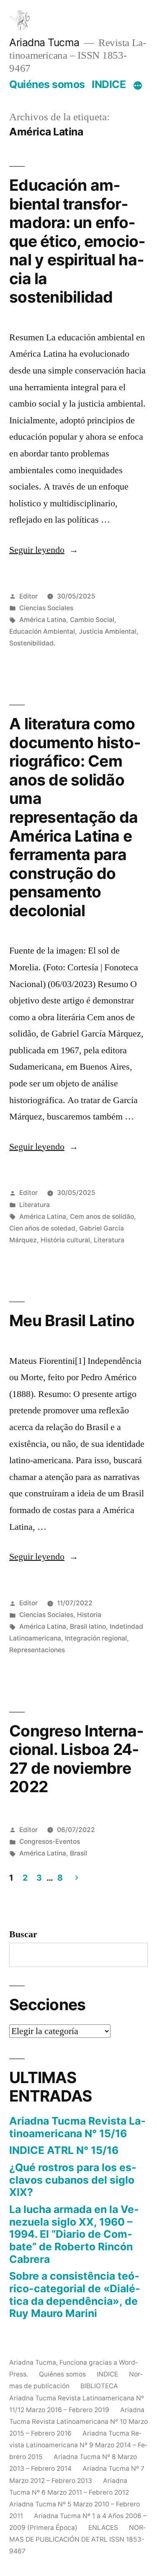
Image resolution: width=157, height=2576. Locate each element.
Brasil (78, 1853)
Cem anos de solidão (102, 1217)
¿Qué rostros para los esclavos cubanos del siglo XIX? (73, 2180)
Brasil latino (88, 1626)
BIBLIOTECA (99, 2386)
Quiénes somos (47, 84)
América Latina (43, 620)
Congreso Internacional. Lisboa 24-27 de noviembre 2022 (76, 1759)
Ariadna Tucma (44, 42)
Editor (28, 596)
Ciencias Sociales (46, 608)
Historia (89, 1615)
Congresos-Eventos (50, 1841)
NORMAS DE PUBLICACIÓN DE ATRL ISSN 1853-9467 (77, 2539)
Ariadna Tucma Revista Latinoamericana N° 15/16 (77, 2127)
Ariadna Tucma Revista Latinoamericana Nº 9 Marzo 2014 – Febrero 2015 (78, 2445)
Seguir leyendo (44, 550)
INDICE (109, 84)
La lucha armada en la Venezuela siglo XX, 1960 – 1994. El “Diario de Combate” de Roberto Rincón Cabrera (74, 2234)
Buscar (23, 1934)
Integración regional (96, 1638)
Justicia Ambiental (108, 631)
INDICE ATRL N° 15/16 (64, 2150)
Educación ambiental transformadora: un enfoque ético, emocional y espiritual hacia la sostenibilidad (77, 241)
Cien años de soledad (42, 1228)
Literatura (35, 1205)
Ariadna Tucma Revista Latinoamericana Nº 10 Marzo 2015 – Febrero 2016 (78, 2422)
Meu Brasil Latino (72, 1320)
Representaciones (37, 1650)
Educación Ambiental (42, 631)
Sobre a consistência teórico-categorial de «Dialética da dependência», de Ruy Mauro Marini (75, 2295)
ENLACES (103, 2528)
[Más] (138, 86)
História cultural (65, 1240)
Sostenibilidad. (32, 643)
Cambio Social (92, 620)
